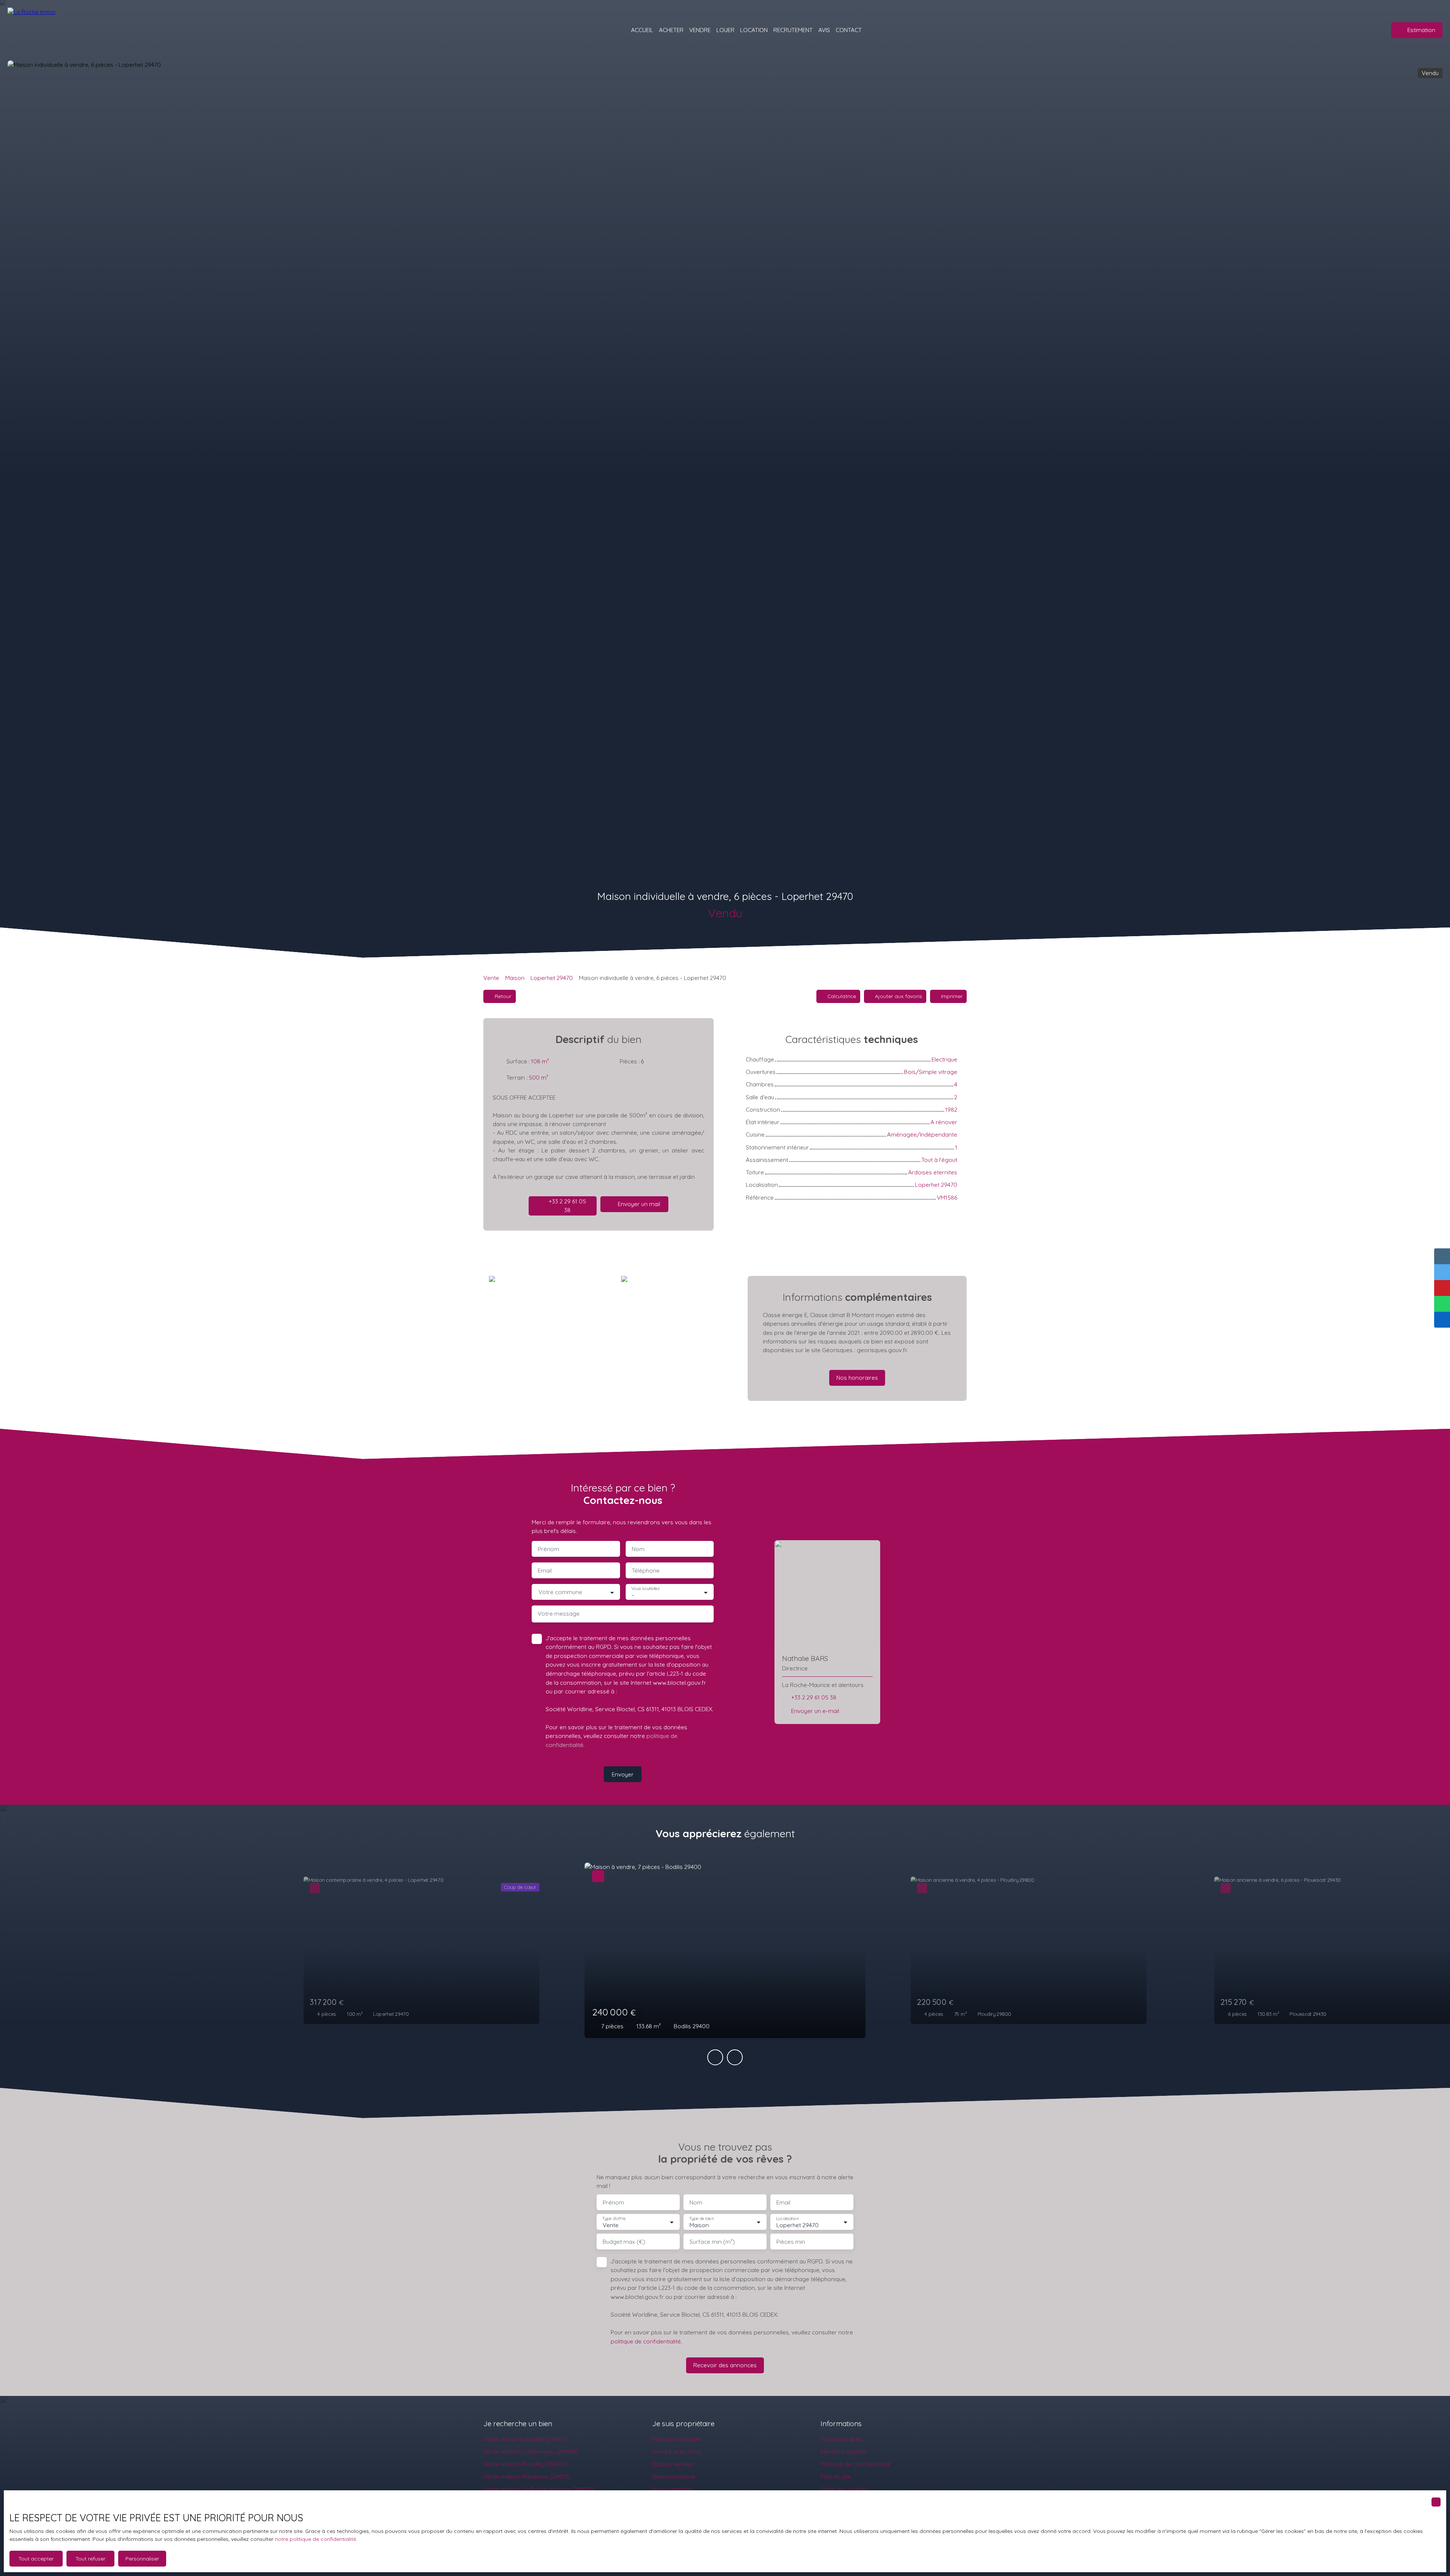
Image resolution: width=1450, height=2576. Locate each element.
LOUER (725, 30)
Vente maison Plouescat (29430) (527, 2476)
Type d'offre (614, 2219)
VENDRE (700, 30)
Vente (491, 978)
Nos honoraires (841, 2439)
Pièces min (791, 2242)
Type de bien (701, 2219)
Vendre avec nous (676, 2451)
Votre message (559, 1614)
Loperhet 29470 (552, 978)
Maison (515, 978)
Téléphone (646, 1571)
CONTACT (849, 30)
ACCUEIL (642, 30)
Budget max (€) (624, 2242)
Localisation (787, 2219)
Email (545, 1571)
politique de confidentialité (646, 2341)
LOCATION (754, 30)
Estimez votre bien (677, 2439)
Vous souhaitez (646, 1589)
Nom (638, 1549)
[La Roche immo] (60, 30)
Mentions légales (843, 2451)
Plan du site (836, 2476)
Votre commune (560, 1592)
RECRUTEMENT (793, 30)
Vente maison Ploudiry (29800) (525, 2464)
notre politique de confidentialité (315, 2539)
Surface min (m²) (712, 2242)
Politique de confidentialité (855, 2464)
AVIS (824, 30)
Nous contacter (673, 2489)
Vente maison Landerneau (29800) (531, 2451)
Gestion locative (674, 2476)
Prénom (548, 1549)
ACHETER (671, 30)
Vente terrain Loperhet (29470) (525, 2439)
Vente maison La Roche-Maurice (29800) (538, 2489)
